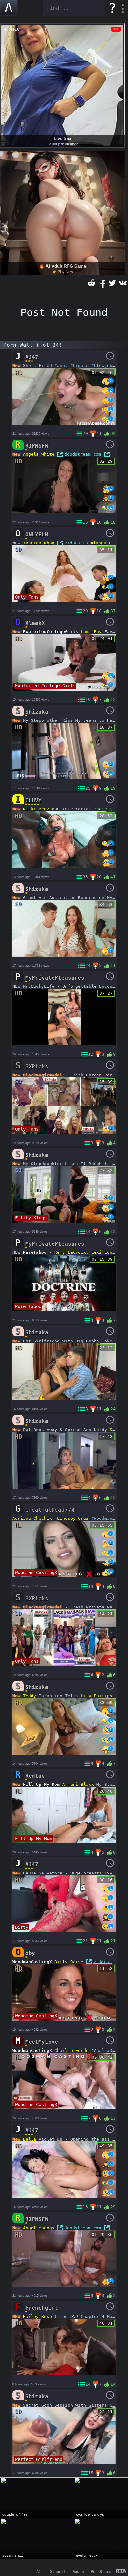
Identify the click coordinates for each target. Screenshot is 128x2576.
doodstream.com (83, 454)
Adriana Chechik (32, 1518)
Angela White (39, 454)
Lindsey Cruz (73, 1518)
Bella (30, 2139)
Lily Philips (96, 1696)
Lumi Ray (91, 632)
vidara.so (105, 1962)
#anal (61, 366)
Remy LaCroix (70, 1252)
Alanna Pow (104, 543)
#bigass (79, 366)
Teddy (30, 1696)
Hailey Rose (37, 2316)
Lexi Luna (103, 1252)
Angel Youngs (39, 2228)
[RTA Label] (121, 2572)
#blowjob (102, 366)
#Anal (98, 2050)
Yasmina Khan (39, 543)
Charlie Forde (72, 2050)
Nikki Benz (36, 809)
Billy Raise (69, 1962)
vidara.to (76, 543)
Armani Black (78, 1784)
